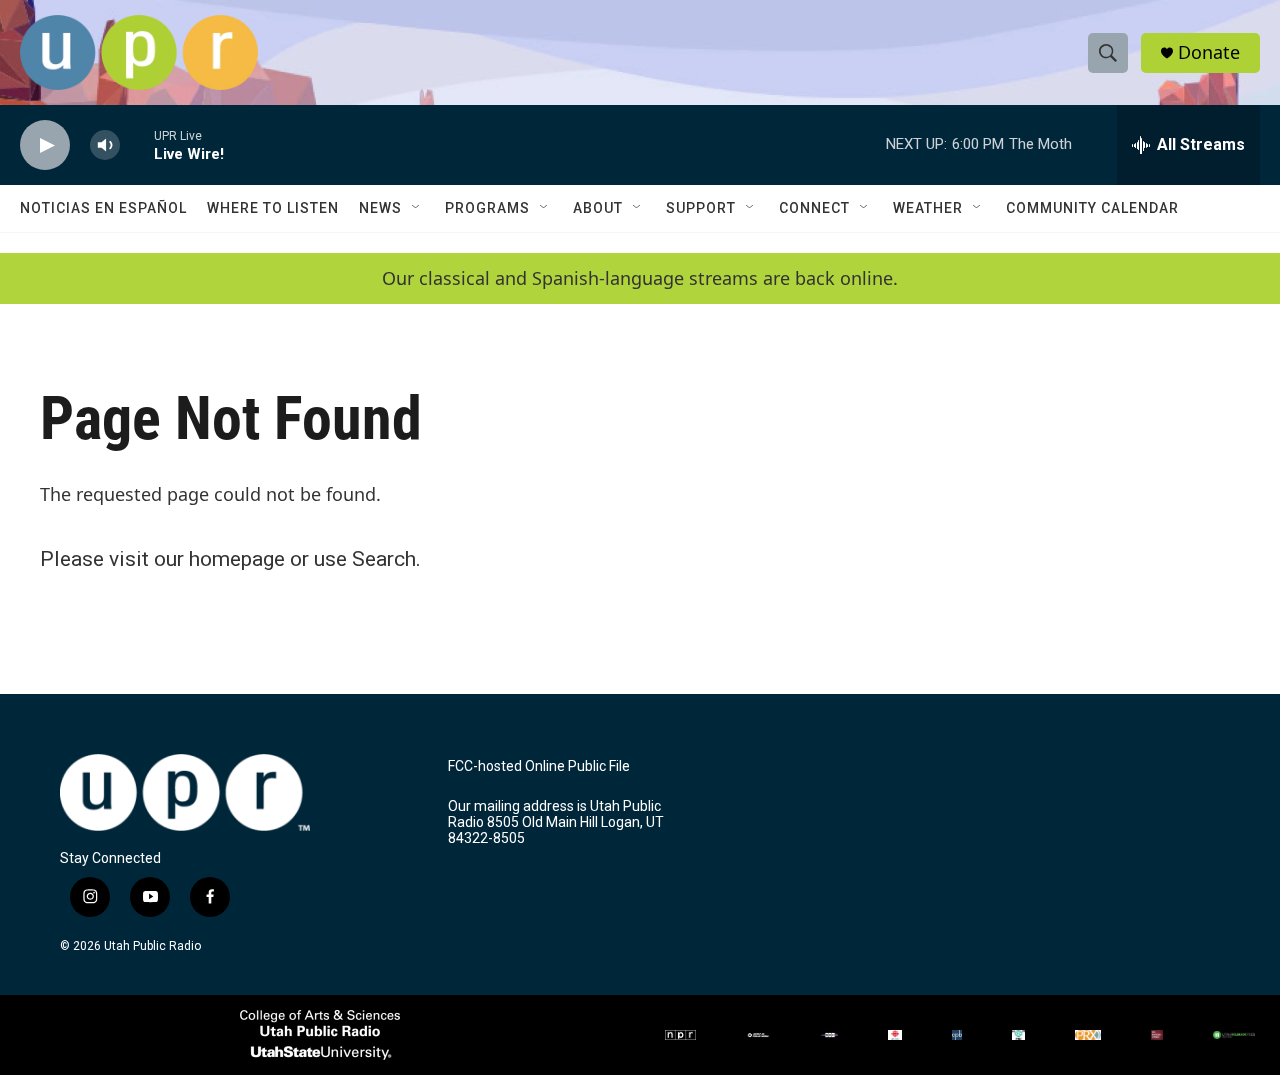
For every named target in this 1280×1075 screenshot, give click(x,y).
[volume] (105, 145)
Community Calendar (1092, 208)
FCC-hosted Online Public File (539, 766)
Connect (814, 208)
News (380, 208)
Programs (487, 208)
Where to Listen (273, 208)
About (598, 208)
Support (701, 208)
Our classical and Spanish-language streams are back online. (640, 278)
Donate (1209, 52)
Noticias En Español (103, 208)
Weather (928, 208)
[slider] (137, 144)
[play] (45, 145)
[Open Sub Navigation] (417, 208)
